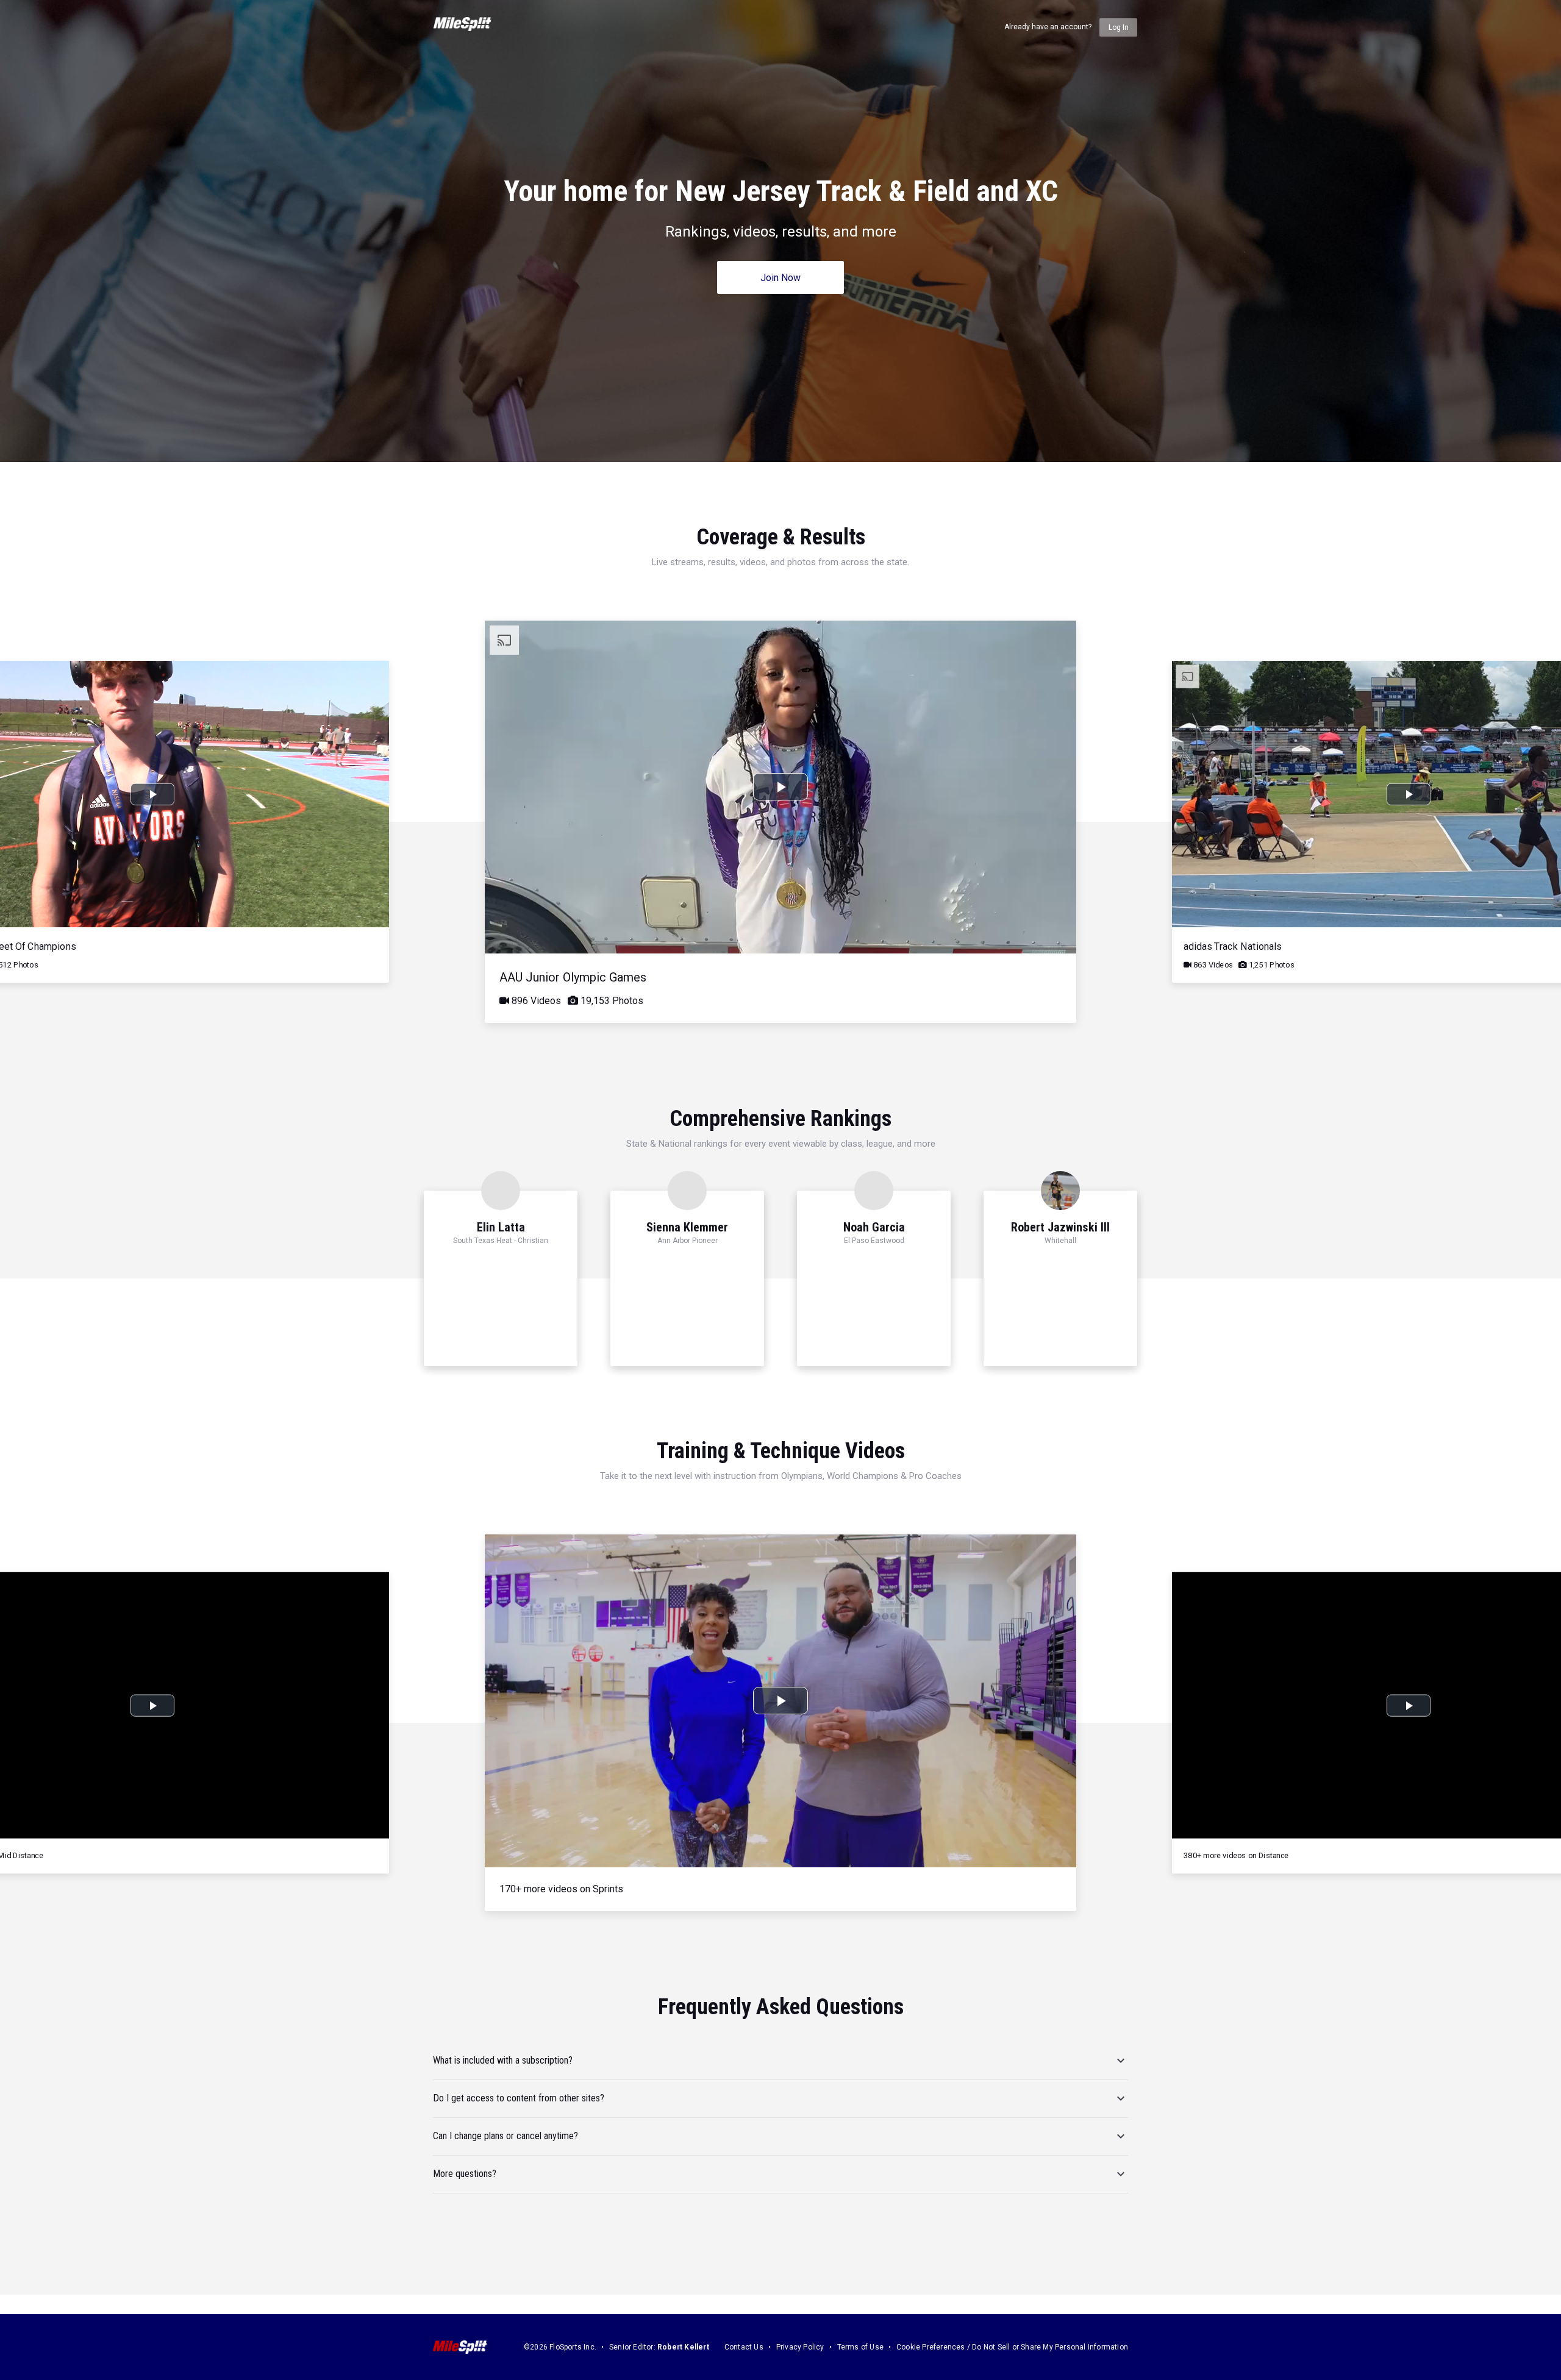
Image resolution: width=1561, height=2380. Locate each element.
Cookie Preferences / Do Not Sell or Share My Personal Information (1012, 2347)
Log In (1119, 27)
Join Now (780, 278)
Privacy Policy (800, 2347)
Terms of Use (860, 2347)
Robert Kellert (683, 2347)
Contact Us (744, 2347)
